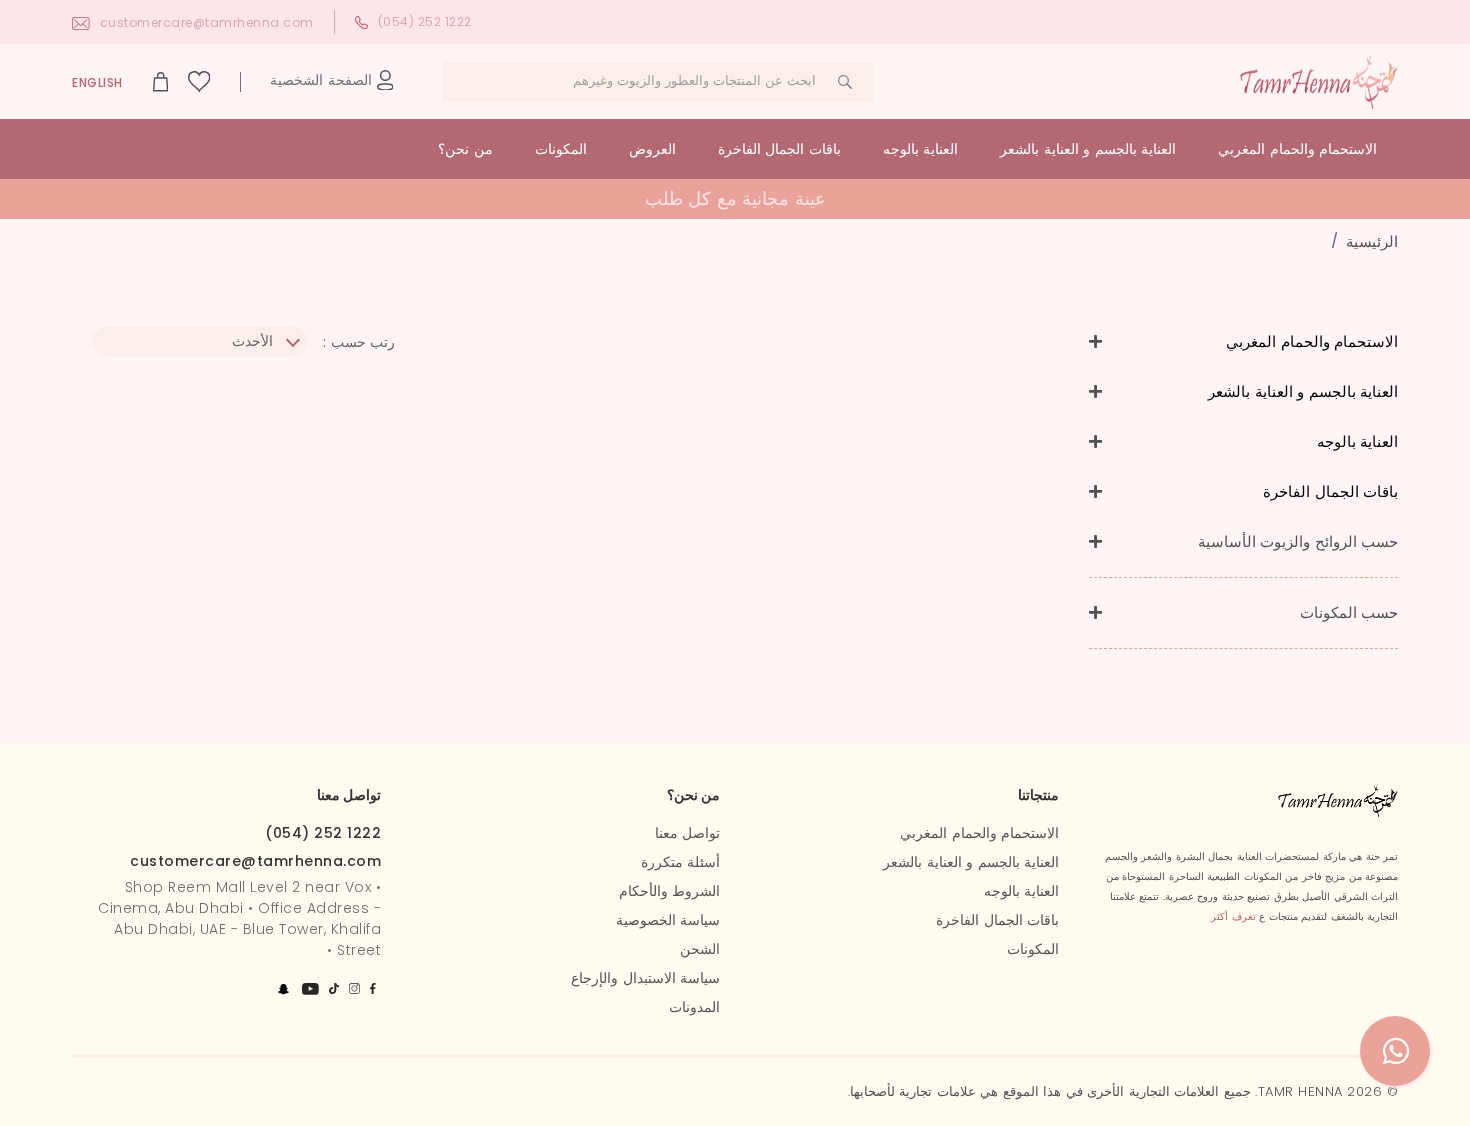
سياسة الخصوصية (668, 920)
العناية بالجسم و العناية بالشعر (1088, 149)
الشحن (700, 949)
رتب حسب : (359, 342)
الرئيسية (1372, 241)
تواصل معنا (688, 833)
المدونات (694, 1007)
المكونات (561, 149)
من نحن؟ (465, 149)
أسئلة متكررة (681, 862)
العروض (652, 149)
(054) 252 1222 (425, 21)
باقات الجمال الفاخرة (779, 149)
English (97, 82)
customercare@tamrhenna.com (207, 22)
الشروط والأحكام (670, 891)
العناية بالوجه (921, 149)
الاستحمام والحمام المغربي (1297, 149)
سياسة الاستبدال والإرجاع (645, 978)
